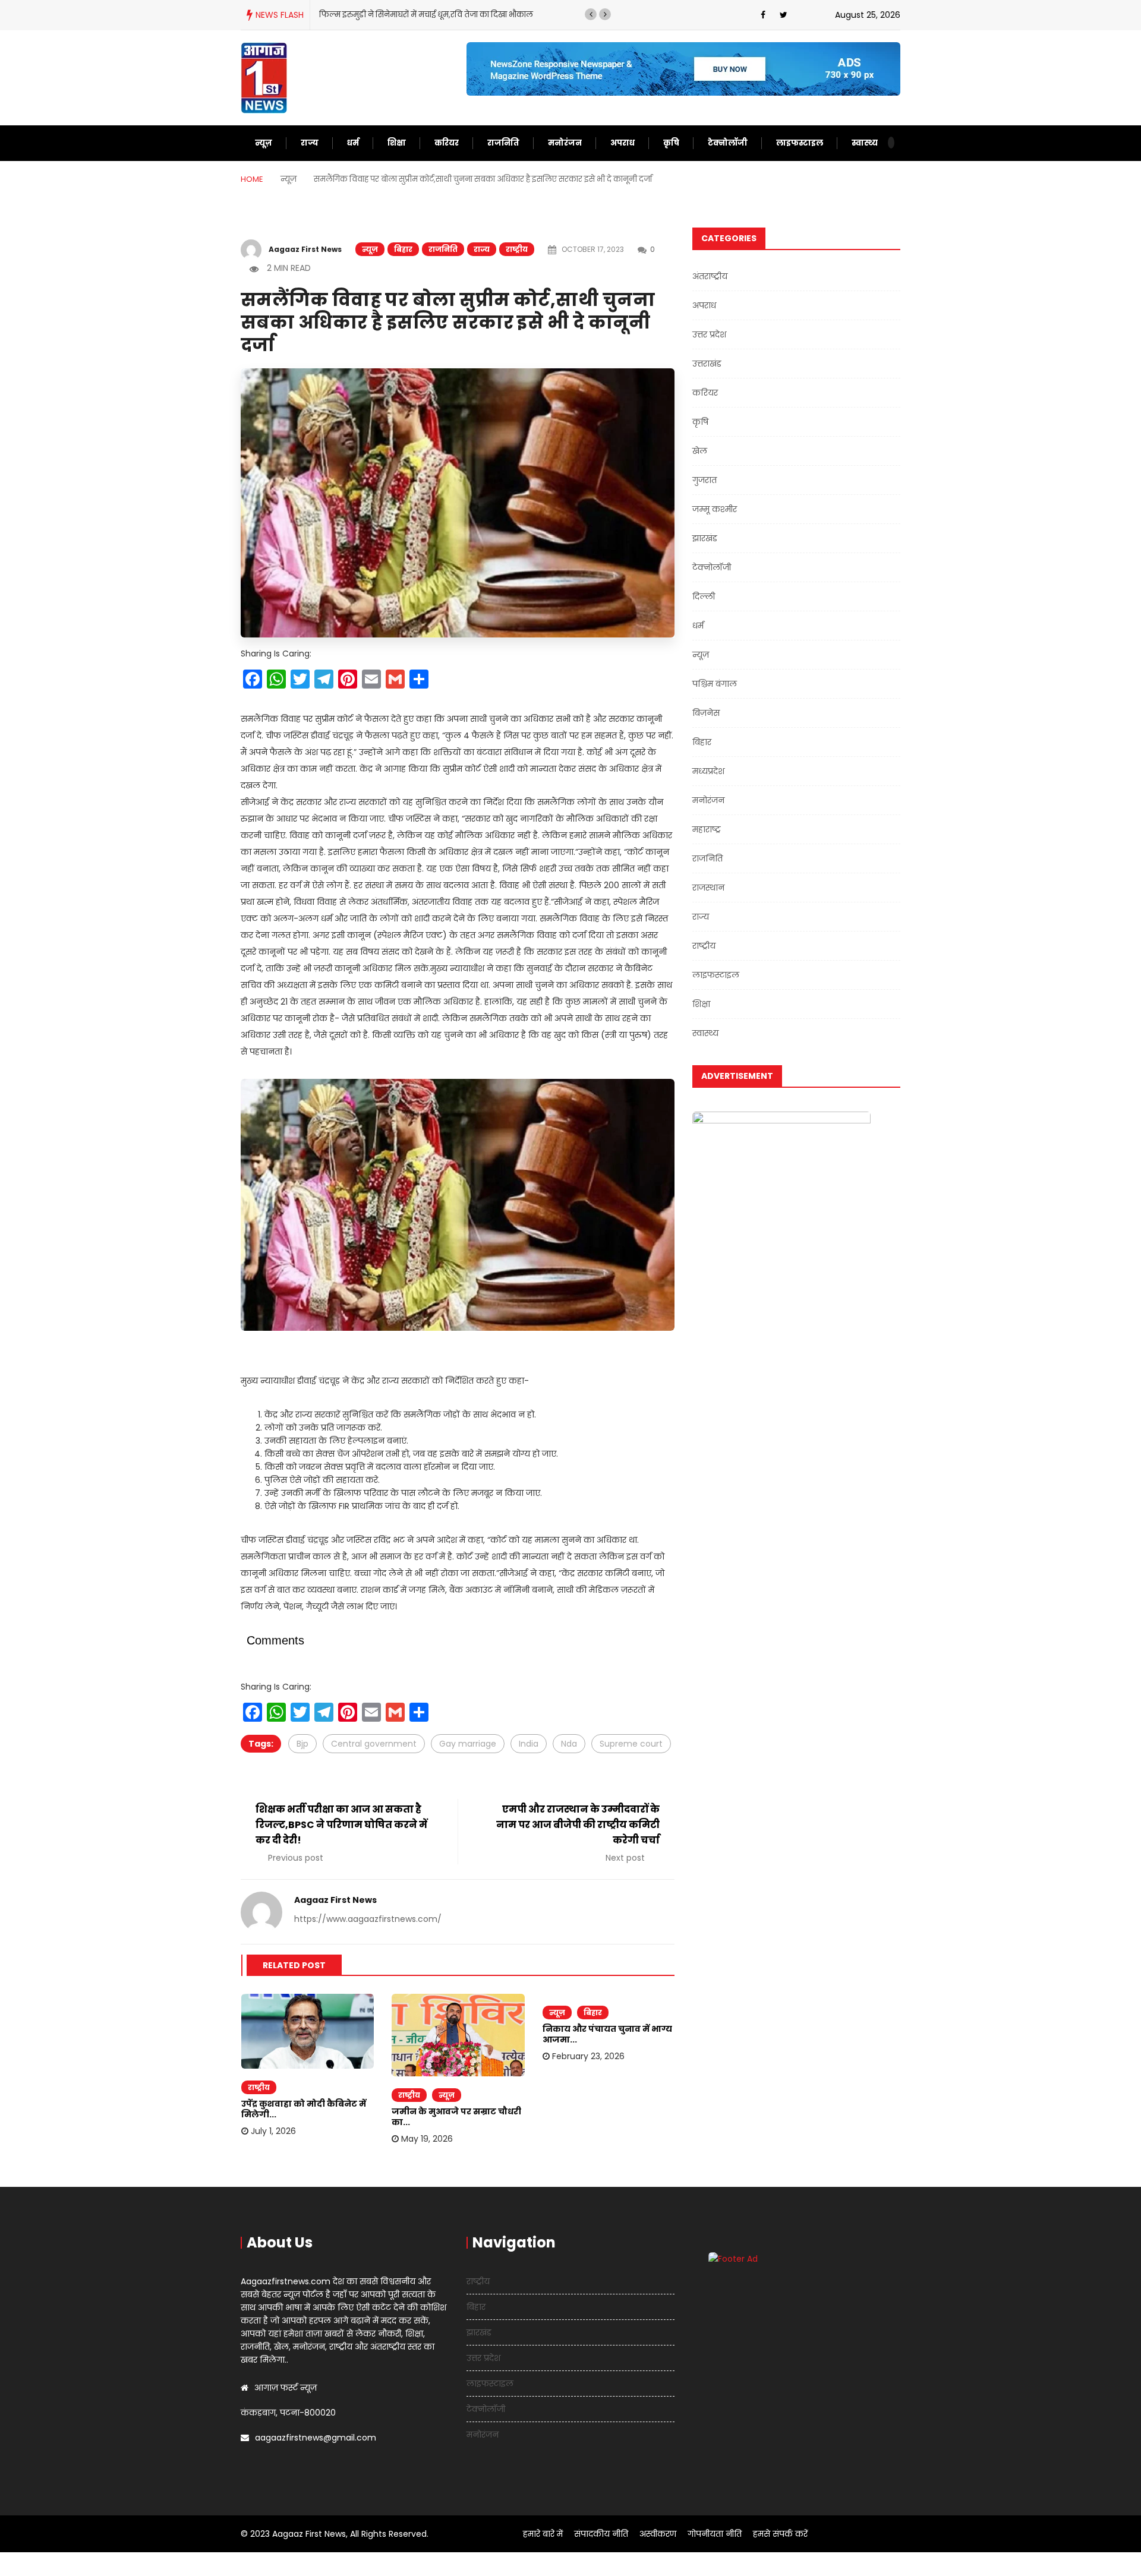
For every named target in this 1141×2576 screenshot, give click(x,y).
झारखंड (705, 538)
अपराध (622, 143)
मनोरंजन (565, 143)
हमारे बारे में (543, 2534)
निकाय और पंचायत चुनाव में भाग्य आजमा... (607, 2034)
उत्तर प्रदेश (709, 334)
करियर (447, 143)
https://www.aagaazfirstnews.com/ (368, 1919)
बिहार (403, 249)
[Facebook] (763, 15)
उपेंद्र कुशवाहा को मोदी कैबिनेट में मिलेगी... (304, 2109)
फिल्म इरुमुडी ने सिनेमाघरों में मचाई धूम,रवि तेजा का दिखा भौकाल (426, 15)
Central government (374, 1744)
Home (252, 179)
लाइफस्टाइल (800, 143)
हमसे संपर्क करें (780, 2534)
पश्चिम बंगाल (715, 684)
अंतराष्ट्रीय (710, 276)
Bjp (302, 1744)
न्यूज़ (264, 143)
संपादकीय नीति (601, 2534)
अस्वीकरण (658, 2534)
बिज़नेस (706, 713)
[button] (591, 14)
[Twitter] (784, 15)
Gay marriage (468, 1744)
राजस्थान (708, 888)
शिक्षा (397, 143)
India (529, 1744)
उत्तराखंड (707, 364)
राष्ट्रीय (517, 249)
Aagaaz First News (305, 249)
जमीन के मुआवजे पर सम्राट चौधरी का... (456, 2117)
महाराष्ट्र (707, 829)
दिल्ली (704, 596)
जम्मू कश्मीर (715, 509)
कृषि (671, 143)
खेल (700, 451)
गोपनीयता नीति (715, 2534)
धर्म (353, 143)
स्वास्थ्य (865, 143)
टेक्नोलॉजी (728, 143)
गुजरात (705, 480)
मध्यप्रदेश (708, 771)
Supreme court (631, 1744)
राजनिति (503, 143)
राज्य (310, 143)
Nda (569, 1744)
